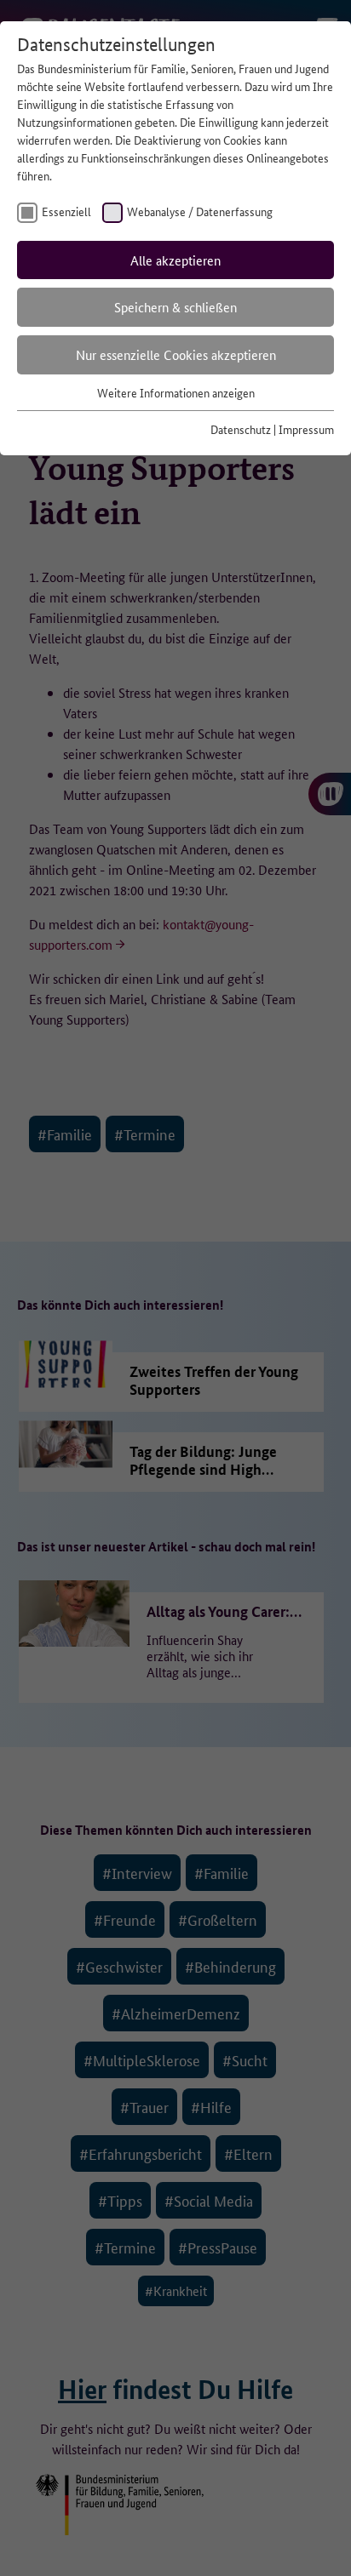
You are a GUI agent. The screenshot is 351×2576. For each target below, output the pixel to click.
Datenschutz (241, 429)
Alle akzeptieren (175, 260)
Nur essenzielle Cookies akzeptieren (176, 354)
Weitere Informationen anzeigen (176, 392)
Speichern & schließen (175, 307)
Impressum (306, 429)
